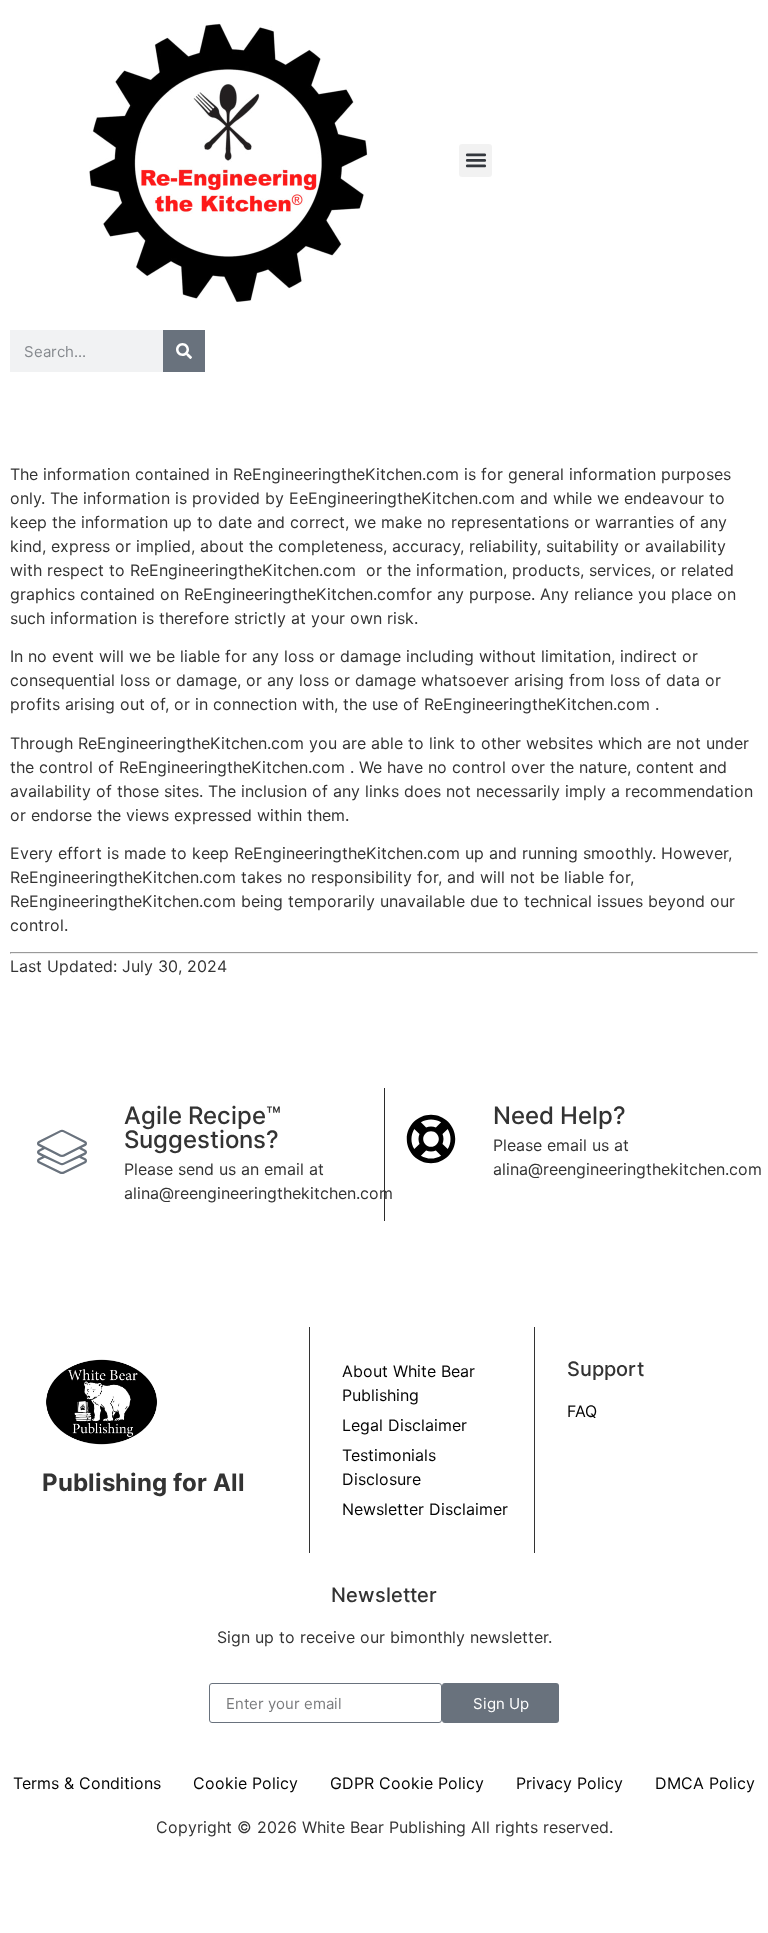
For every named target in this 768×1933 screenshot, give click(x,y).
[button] (475, 160)
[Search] (184, 351)
